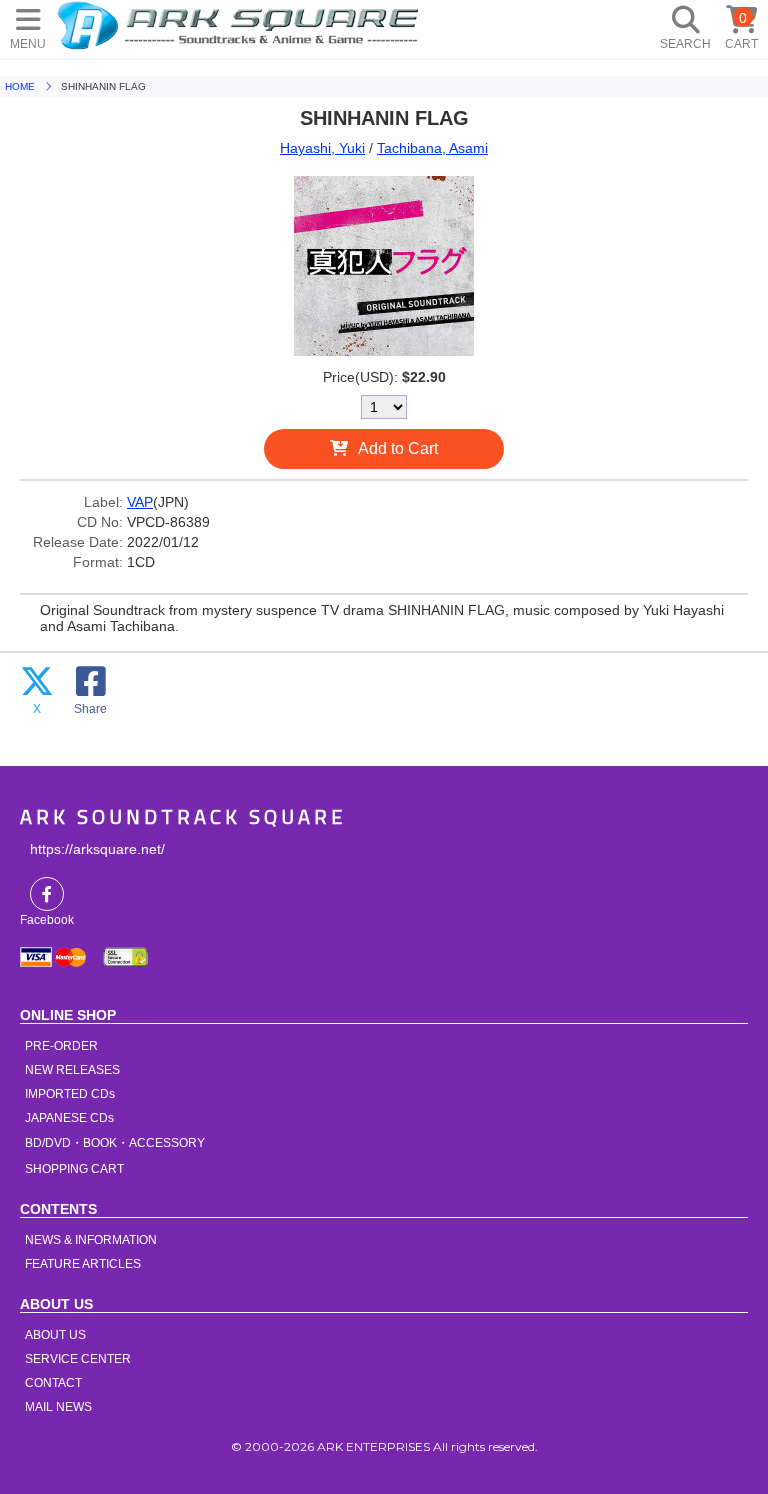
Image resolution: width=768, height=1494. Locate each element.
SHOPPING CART (74, 1169)
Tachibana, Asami (432, 148)
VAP (140, 502)
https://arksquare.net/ (97, 849)
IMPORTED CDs (70, 1094)
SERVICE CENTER (78, 1359)
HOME (241, 25)
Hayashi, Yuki (322, 148)
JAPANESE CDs (69, 1118)
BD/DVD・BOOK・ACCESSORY (115, 1143)
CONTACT (53, 1383)
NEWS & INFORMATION (91, 1240)
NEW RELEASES (72, 1070)
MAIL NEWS (58, 1407)
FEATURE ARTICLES (83, 1264)
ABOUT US (55, 1335)
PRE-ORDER (61, 1046)
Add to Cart (398, 448)
